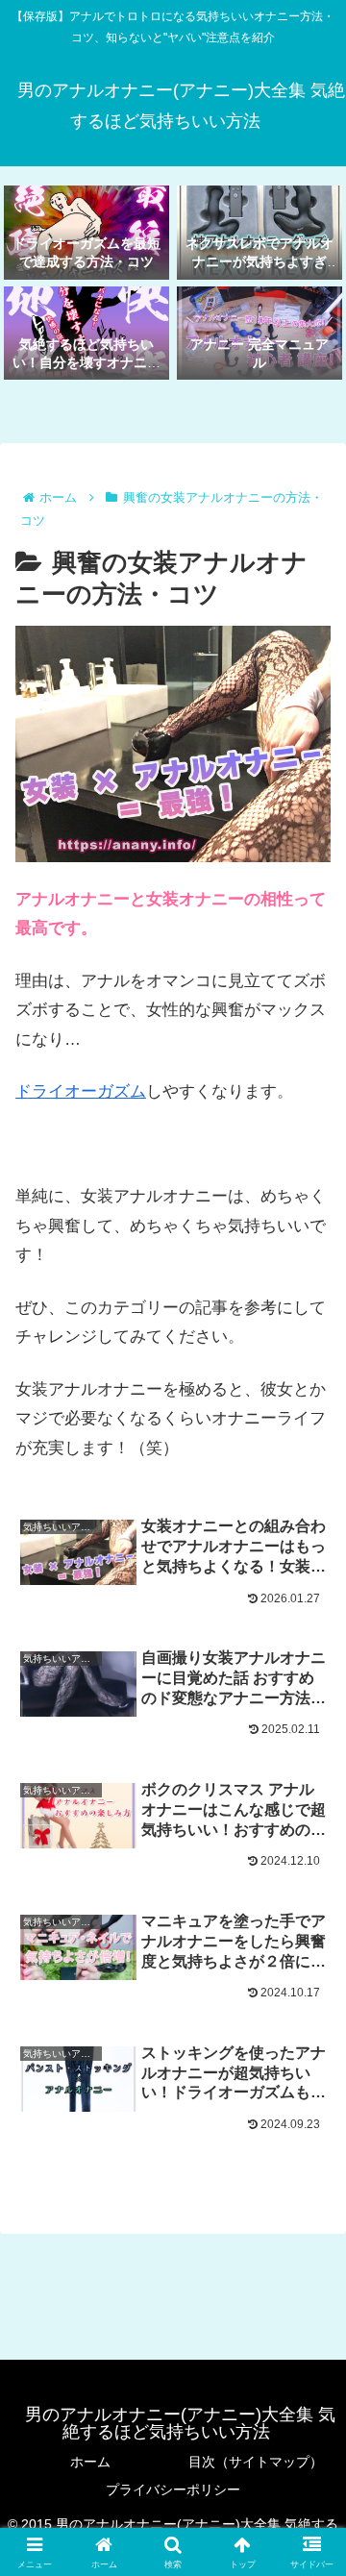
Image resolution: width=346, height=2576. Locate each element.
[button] (309, 2407)
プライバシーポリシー (173, 2489)
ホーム (90, 2462)
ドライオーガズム (81, 1091)
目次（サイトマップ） (256, 2462)
